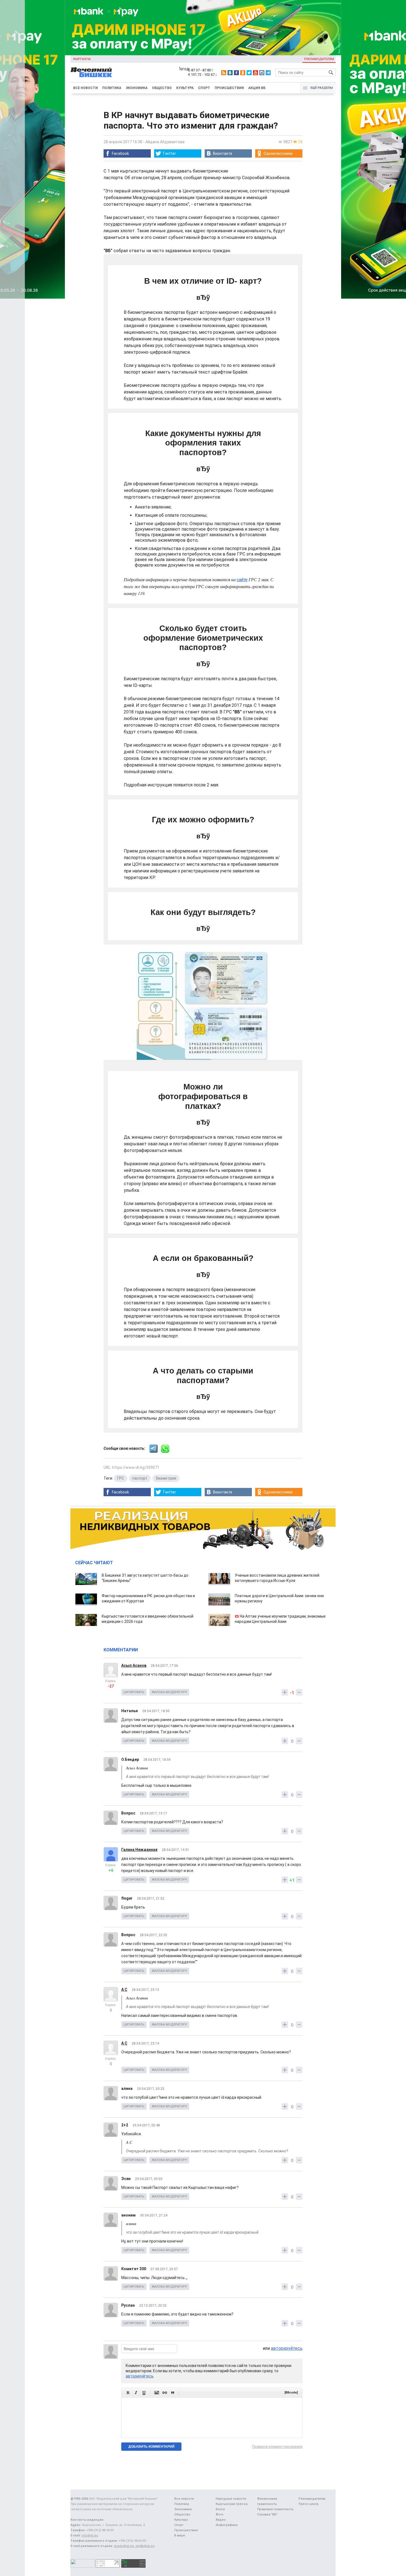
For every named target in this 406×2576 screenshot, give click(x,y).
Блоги (220, 2509)
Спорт (204, 88)
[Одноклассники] (243, 73)
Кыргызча (82, 59)
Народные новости (231, 2499)
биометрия (166, 1478)
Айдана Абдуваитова (165, 142)
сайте (242, 580)
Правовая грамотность (275, 2509)
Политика (112, 88)
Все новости (85, 88)
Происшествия (229, 88)
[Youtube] (255, 73)
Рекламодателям (319, 59)
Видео (221, 2520)
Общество (162, 88)
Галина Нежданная (139, 1850)
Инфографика (227, 2525)
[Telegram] (268, 73)
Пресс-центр (309, 2504)
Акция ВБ (257, 88)
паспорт (140, 1478)
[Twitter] (249, 73)
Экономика (137, 88)
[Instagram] (262, 73)
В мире (180, 2535)
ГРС (121, 1478)
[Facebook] (236, 73)
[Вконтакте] (230, 73)
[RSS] (224, 73)
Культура (185, 88)
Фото (220, 2514)
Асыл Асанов (134, 1665)
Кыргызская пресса (232, 2504)
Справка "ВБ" (267, 2514)
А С (124, 1990)
